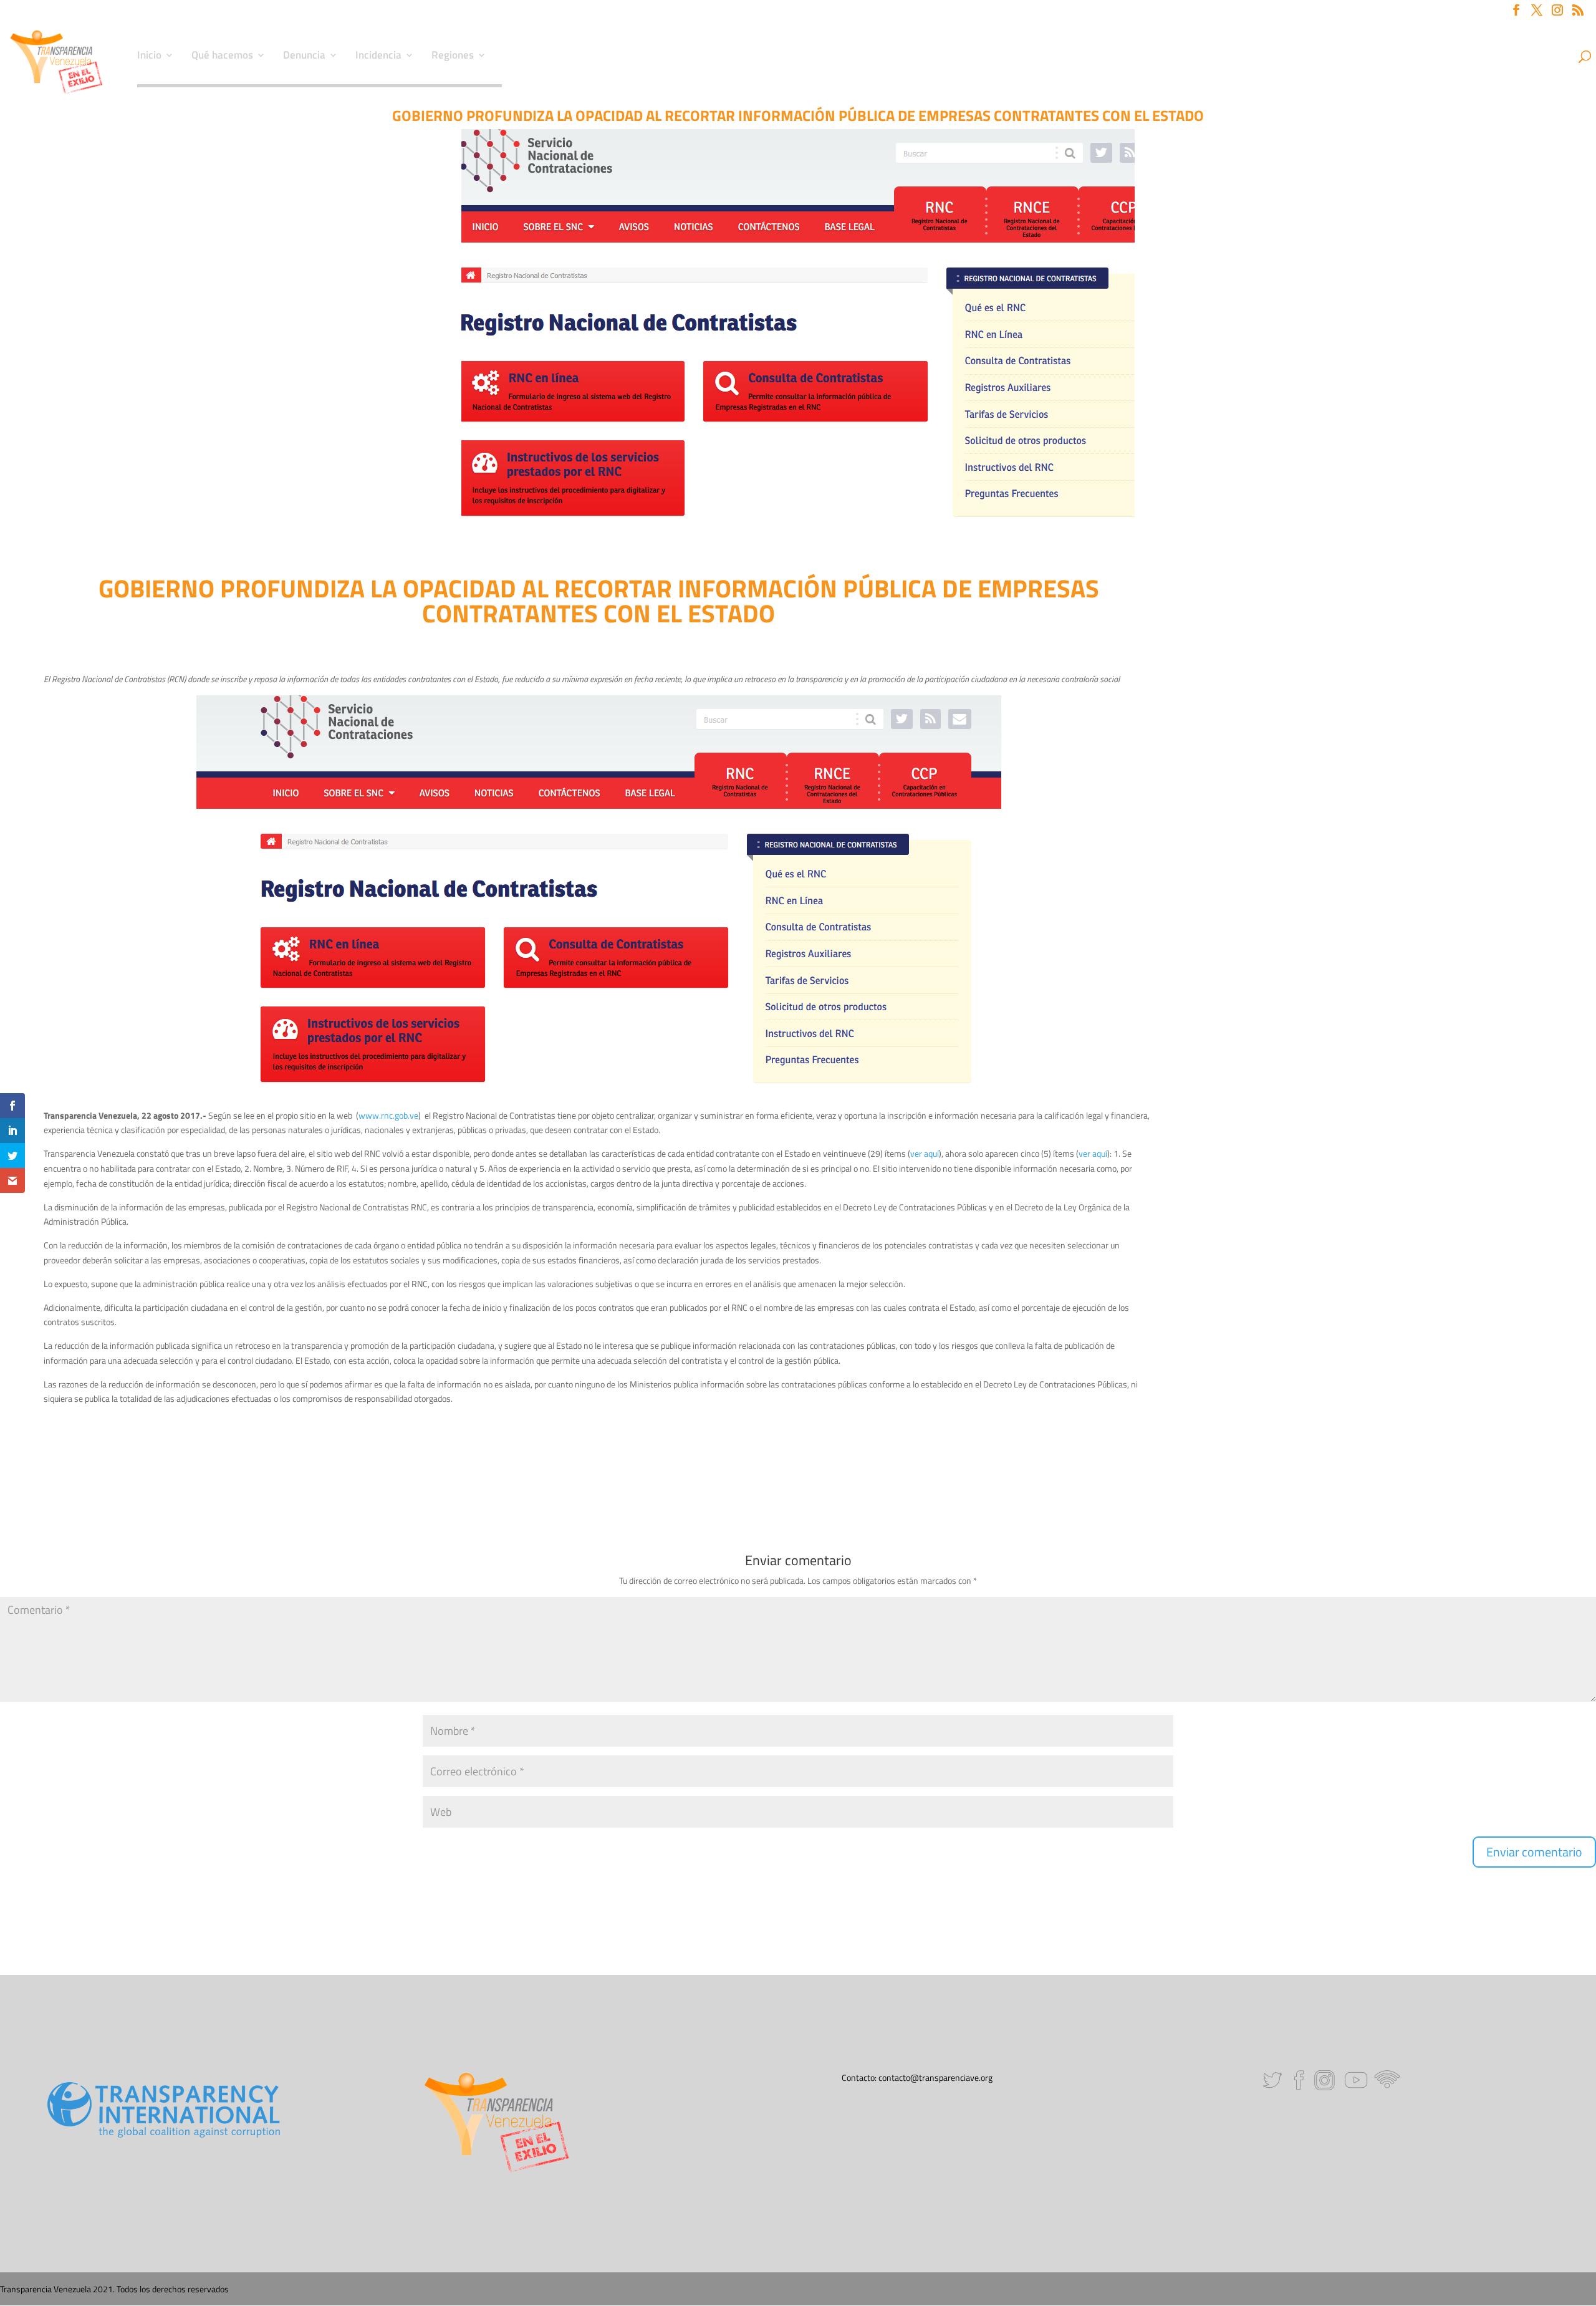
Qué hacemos (222, 57)
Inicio (149, 57)
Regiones (453, 57)
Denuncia (304, 57)
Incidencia (378, 57)
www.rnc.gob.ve (388, 1115)
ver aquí (925, 1153)
